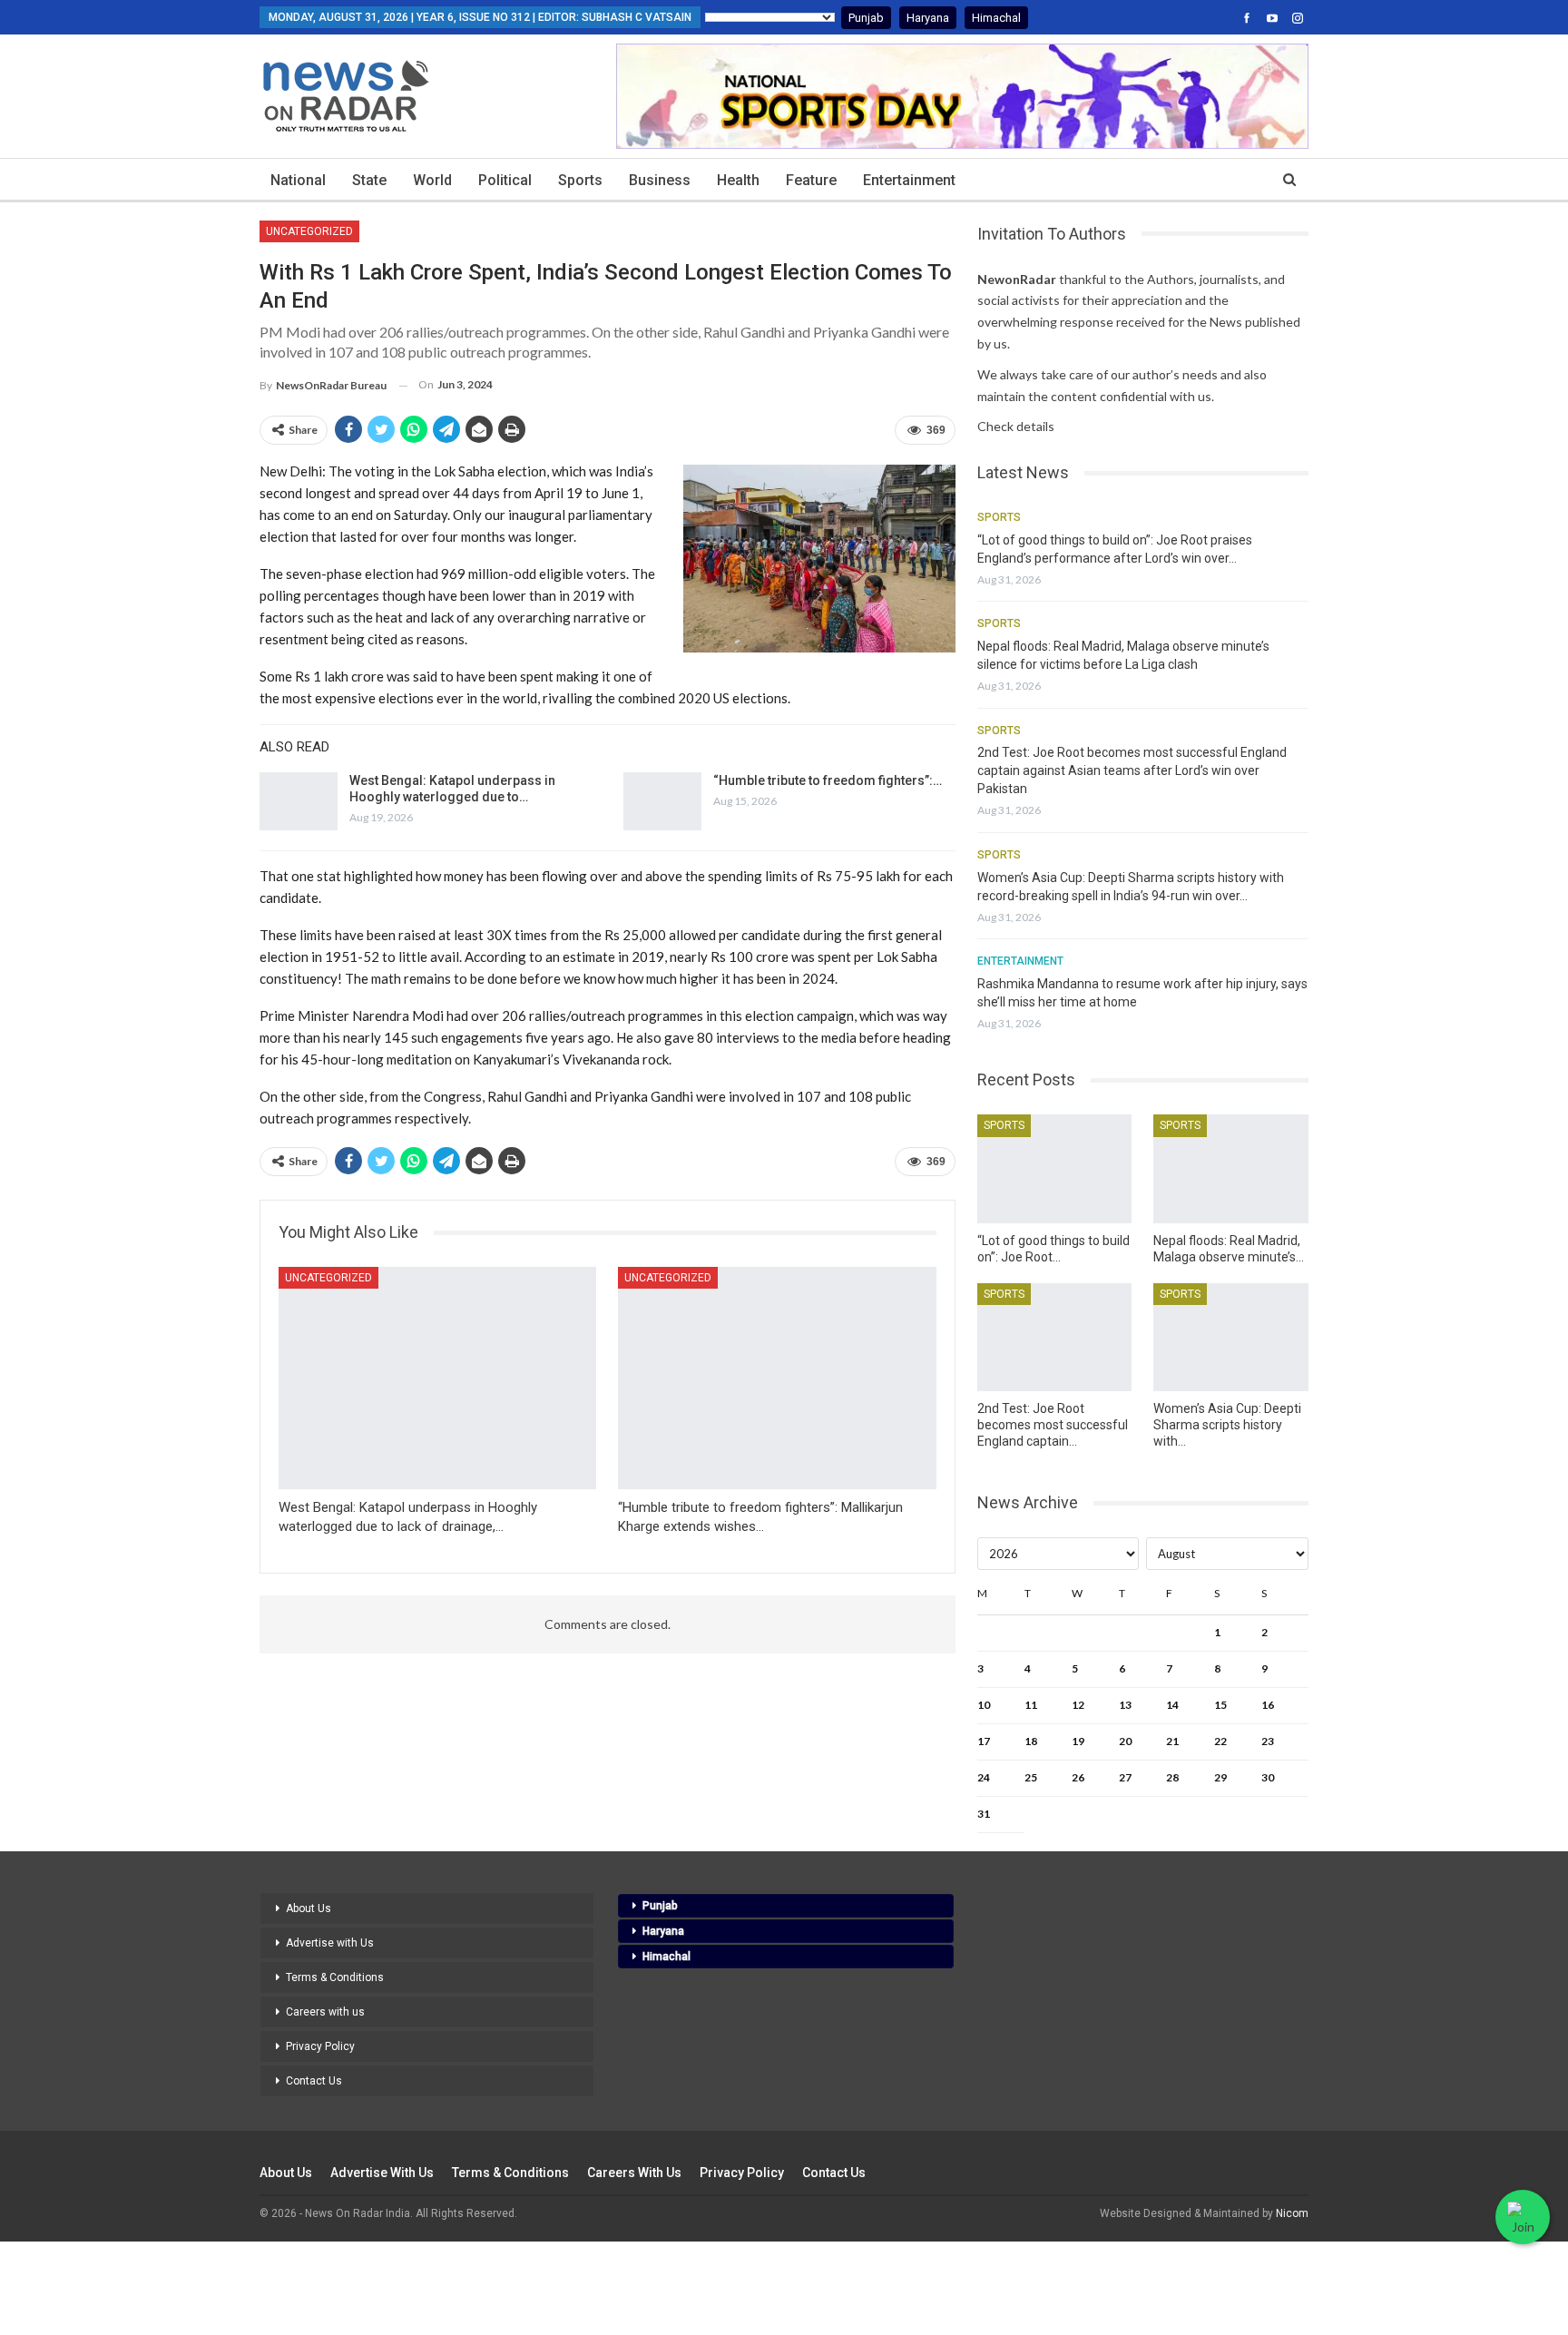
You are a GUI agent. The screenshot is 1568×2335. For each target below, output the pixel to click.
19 (1078, 1741)
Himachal (996, 18)
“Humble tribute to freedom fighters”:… (828, 780)
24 (984, 1777)
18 (1031, 1741)
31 (984, 1814)
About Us (309, 1908)
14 (1172, 1705)
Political (505, 180)
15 (1220, 1705)
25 (1031, 1777)
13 (1125, 1705)
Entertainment (909, 180)
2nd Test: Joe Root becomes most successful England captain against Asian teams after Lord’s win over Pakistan (1132, 770)
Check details (1016, 426)
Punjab (866, 18)
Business (660, 180)
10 (984, 1705)
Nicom (1292, 2213)
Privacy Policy (320, 2046)
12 (1078, 1705)
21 (1172, 1741)
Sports (580, 180)
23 (1268, 1741)
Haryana (928, 18)
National (298, 180)
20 (1125, 1741)
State (369, 180)
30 (1268, 1777)
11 (1031, 1705)
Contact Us (314, 2081)
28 (1172, 1777)
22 (1220, 1741)
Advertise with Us (330, 1943)
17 (984, 1741)
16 (1268, 1705)
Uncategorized (309, 231)
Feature (811, 180)
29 (1220, 1777)
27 (1125, 1777)
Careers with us (325, 2012)
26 (1078, 1777)
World (432, 180)
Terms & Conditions (335, 1977)
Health (738, 180)
